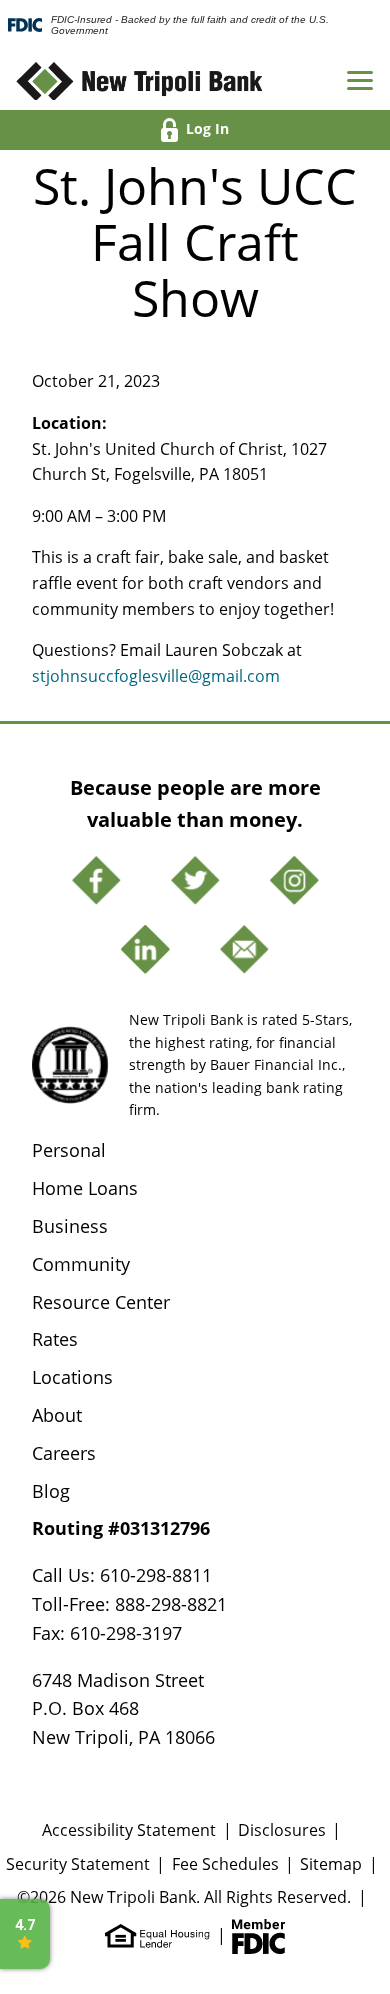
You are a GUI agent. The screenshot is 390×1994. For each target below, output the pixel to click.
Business (70, 1226)
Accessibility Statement (129, 1830)
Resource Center (101, 1302)
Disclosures (282, 1830)
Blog (51, 1491)
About (57, 1415)
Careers (64, 1453)
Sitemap (331, 1864)
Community (81, 1264)
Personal (69, 1150)
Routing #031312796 (121, 1528)
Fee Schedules (225, 1864)
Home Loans (85, 1188)
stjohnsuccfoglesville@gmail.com (156, 676)
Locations (72, 1377)
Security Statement (78, 1864)
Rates (55, 1339)
